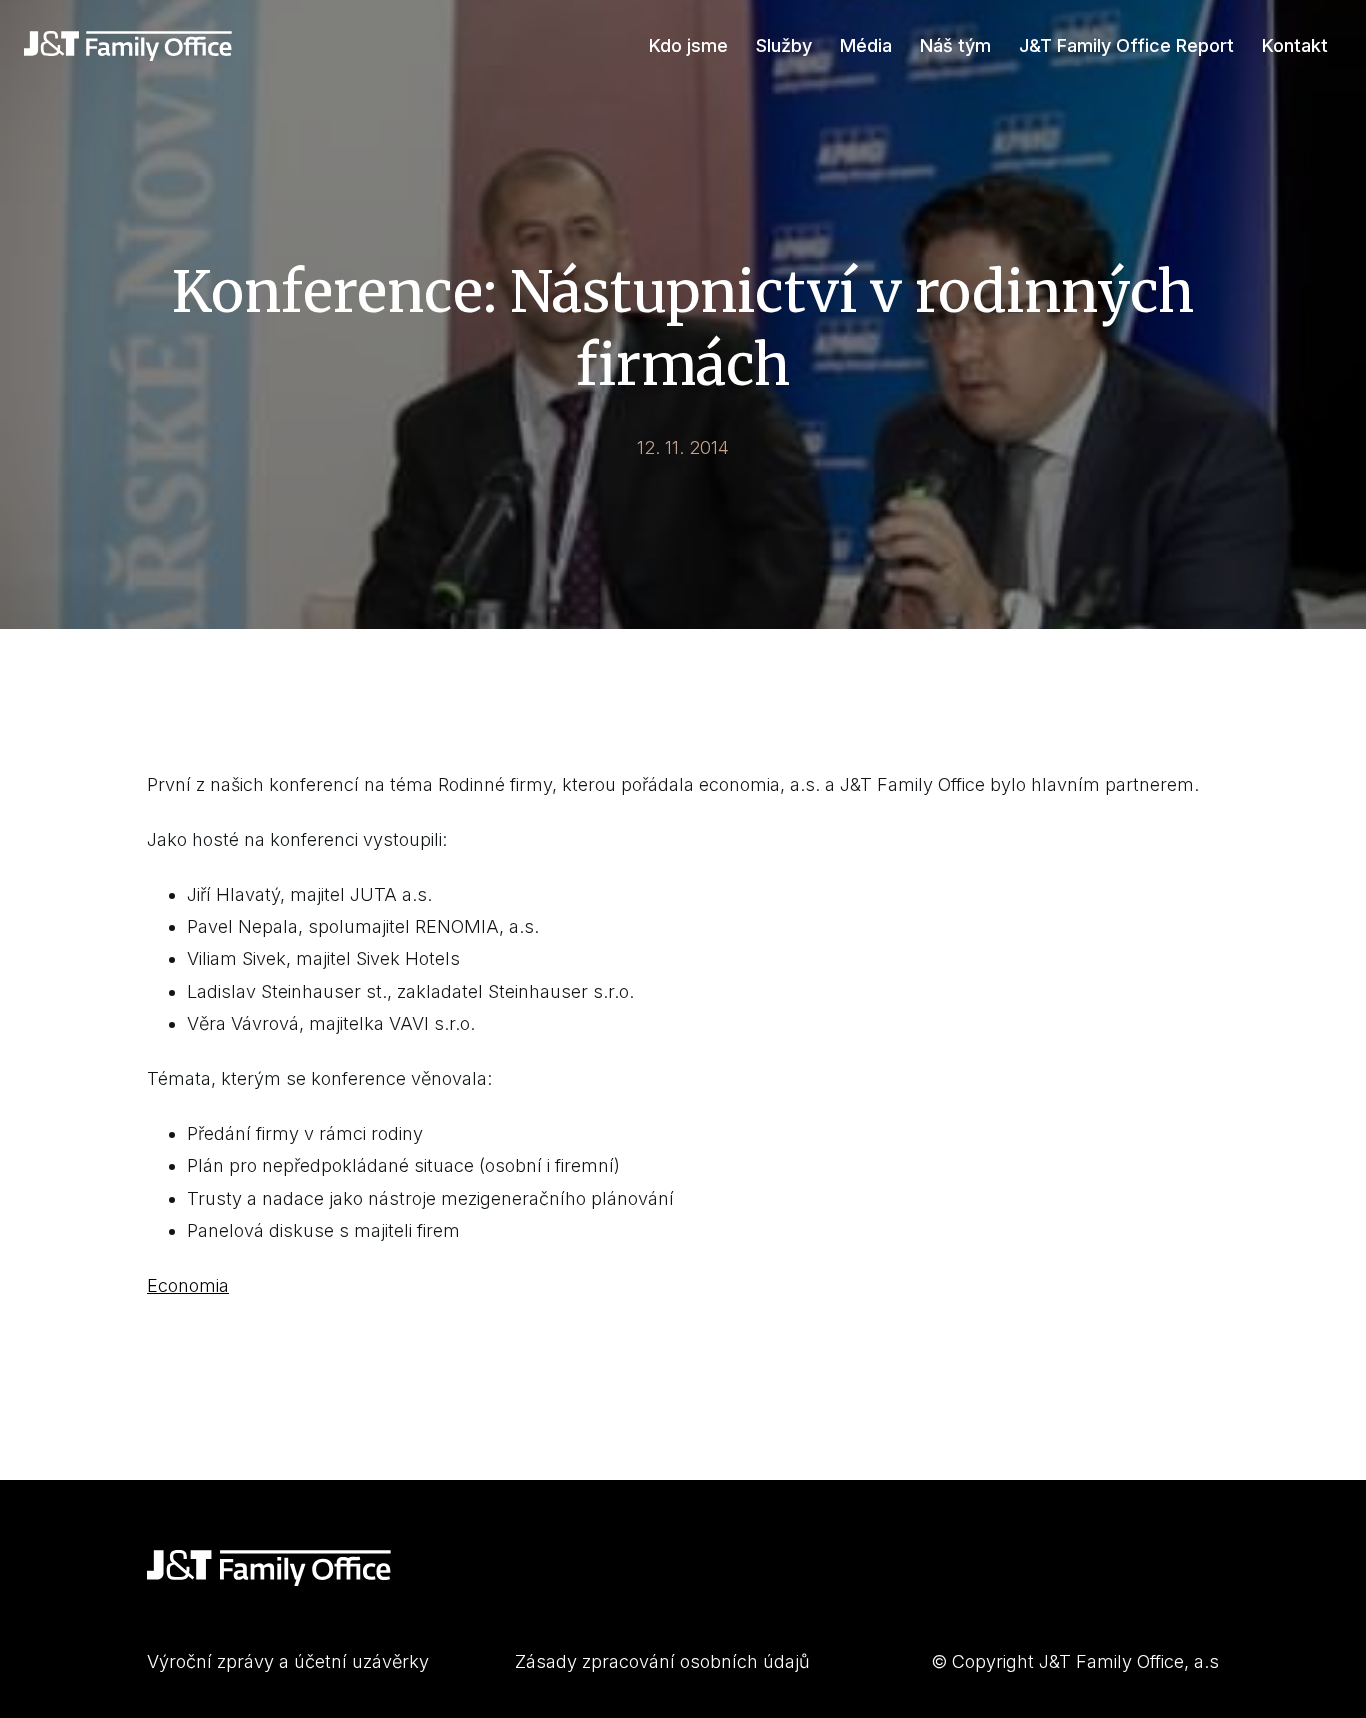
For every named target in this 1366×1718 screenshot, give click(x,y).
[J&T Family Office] (128, 46)
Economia (188, 1285)
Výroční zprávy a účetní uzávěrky (288, 1661)
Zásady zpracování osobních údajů (662, 1661)
